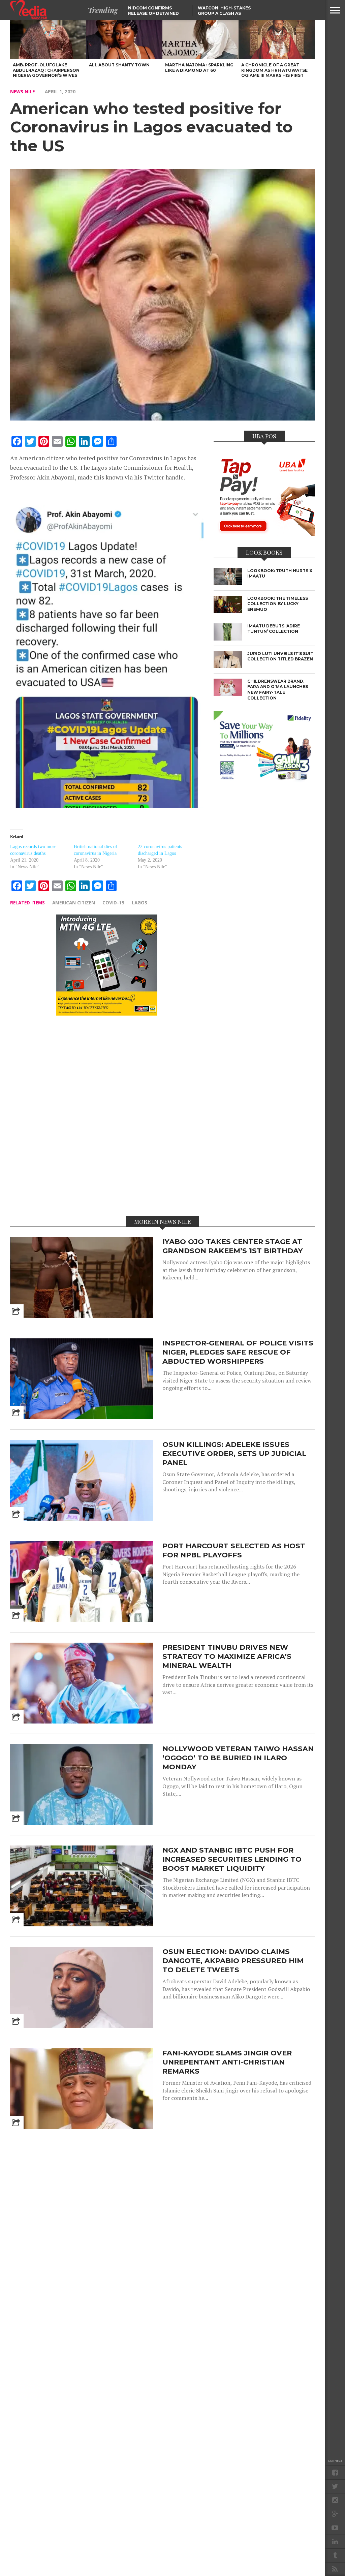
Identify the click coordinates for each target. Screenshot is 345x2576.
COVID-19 (113, 903)
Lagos (139, 903)
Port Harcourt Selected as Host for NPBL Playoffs (234, 1550)
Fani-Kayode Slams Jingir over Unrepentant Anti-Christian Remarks (227, 2062)
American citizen (74, 903)
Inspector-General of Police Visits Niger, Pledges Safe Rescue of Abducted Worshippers (238, 1352)
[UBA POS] (264, 534)
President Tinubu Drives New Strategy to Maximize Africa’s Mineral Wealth (227, 1656)
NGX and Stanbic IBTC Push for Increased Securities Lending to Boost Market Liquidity (232, 1859)
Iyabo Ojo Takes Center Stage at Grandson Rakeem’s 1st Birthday (233, 1246)
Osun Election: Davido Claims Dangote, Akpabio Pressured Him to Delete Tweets (233, 1961)
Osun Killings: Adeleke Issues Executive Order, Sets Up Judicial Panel (234, 1453)
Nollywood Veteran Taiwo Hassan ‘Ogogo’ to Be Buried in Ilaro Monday (238, 1758)
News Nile (22, 91)
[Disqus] (107, 1115)
